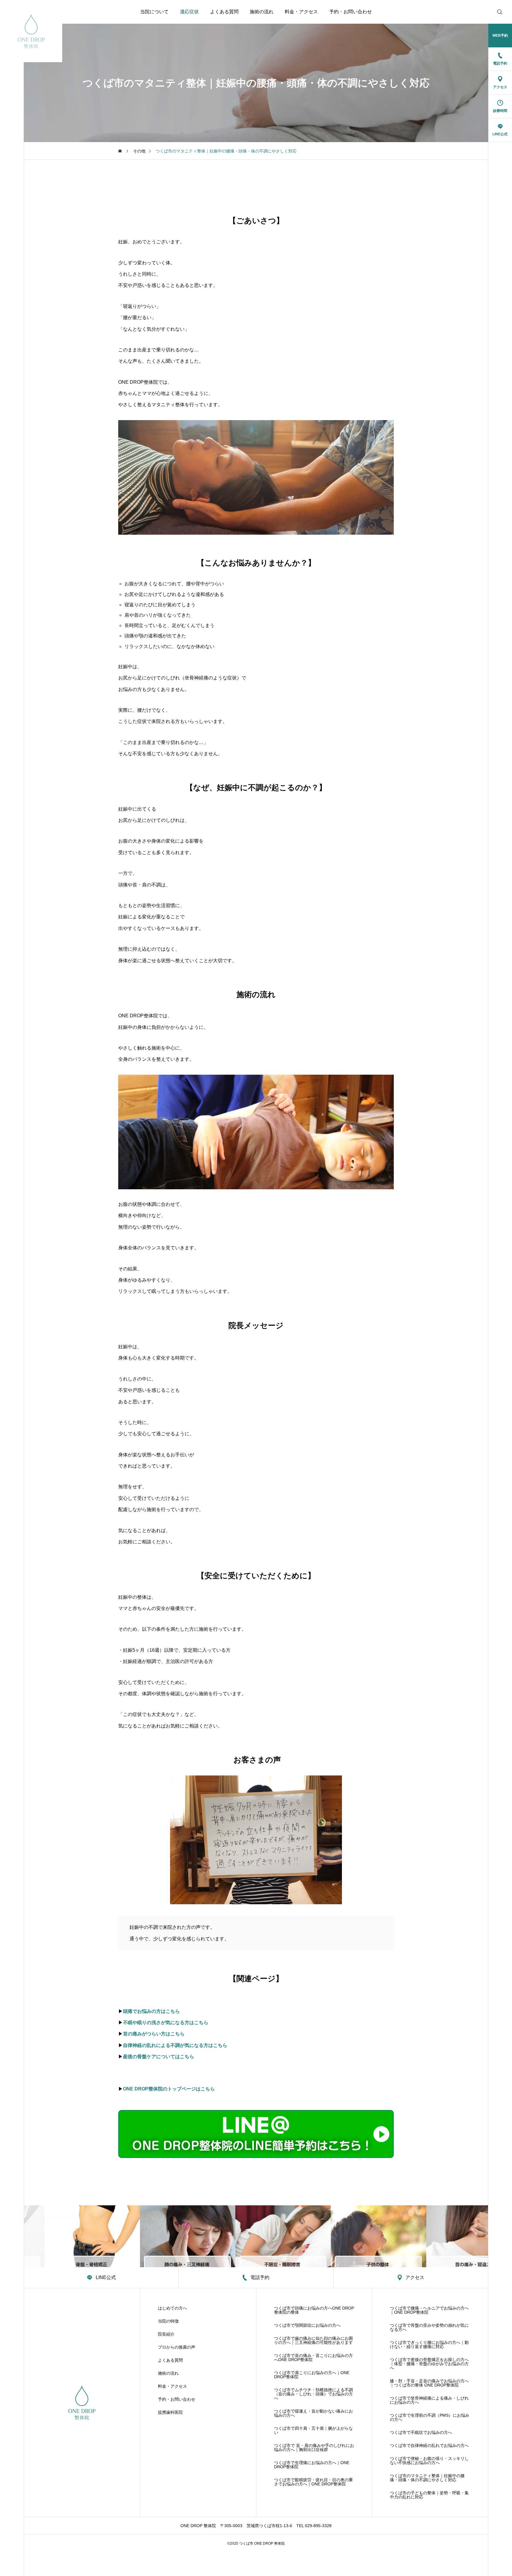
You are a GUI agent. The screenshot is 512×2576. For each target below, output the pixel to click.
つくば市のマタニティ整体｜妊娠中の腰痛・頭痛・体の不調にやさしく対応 (427, 2478)
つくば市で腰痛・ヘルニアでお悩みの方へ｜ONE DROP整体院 (429, 2310)
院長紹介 (166, 2334)
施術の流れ (262, 12)
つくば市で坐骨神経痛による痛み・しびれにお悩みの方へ (429, 2400)
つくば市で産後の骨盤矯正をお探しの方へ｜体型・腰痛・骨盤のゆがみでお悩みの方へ (429, 2364)
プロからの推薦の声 (177, 2347)
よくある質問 (224, 12)
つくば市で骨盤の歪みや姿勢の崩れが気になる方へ (429, 2327)
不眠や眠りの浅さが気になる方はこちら (166, 2023)
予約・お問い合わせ (351, 12)
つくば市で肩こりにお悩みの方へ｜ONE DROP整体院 (312, 2375)
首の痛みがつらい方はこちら (154, 2034)
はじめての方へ (172, 2308)
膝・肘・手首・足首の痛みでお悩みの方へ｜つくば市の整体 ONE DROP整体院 (429, 2383)
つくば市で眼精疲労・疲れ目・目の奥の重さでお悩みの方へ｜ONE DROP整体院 (313, 2482)
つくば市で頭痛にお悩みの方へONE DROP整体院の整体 (314, 2310)
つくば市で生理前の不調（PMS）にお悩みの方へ (430, 2417)
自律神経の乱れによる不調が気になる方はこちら (175, 2045)
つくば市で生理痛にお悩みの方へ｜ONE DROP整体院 (312, 2465)
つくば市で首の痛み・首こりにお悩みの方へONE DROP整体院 (313, 2358)
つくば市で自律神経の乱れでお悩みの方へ (429, 2445)
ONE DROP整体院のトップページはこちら (169, 2089)
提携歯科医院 (170, 2412)
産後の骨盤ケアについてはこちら (159, 2057)
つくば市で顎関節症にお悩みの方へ (307, 2325)
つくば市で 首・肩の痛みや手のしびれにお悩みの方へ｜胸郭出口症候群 (314, 2448)
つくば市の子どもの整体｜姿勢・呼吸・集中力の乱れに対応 (429, 2495)
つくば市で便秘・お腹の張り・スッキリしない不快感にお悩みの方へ (429, 2461)
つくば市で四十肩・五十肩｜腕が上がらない (313, 2430)
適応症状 (189, 12)
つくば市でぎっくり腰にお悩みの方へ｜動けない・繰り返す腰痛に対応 (429, 2344)
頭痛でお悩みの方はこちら (151, 2011)
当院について (154, 12)
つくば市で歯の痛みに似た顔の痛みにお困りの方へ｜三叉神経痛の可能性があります (313, 2340)
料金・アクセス (301, 12)
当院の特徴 (168, 2321)
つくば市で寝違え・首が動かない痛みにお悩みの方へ (313, 2413)
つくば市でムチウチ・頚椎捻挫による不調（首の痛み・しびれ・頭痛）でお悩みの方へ (313, 2394)
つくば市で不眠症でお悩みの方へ (421, 2432)
